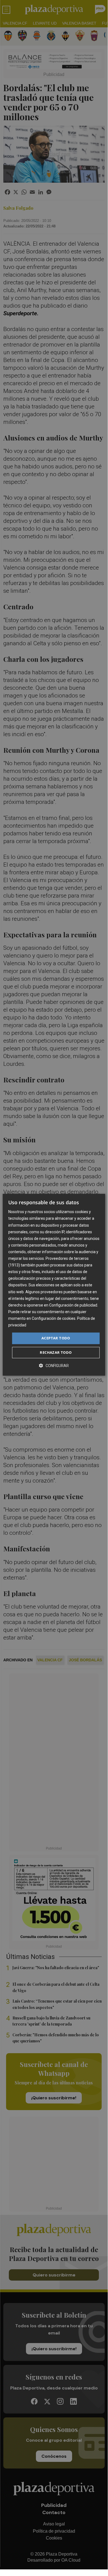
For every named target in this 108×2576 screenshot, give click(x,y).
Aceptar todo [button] (56, 1338)
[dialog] (54, 1285)
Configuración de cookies (54, 1318)
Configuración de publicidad (73, 1305)
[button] (54, 1366)
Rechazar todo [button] (56, 1352)
